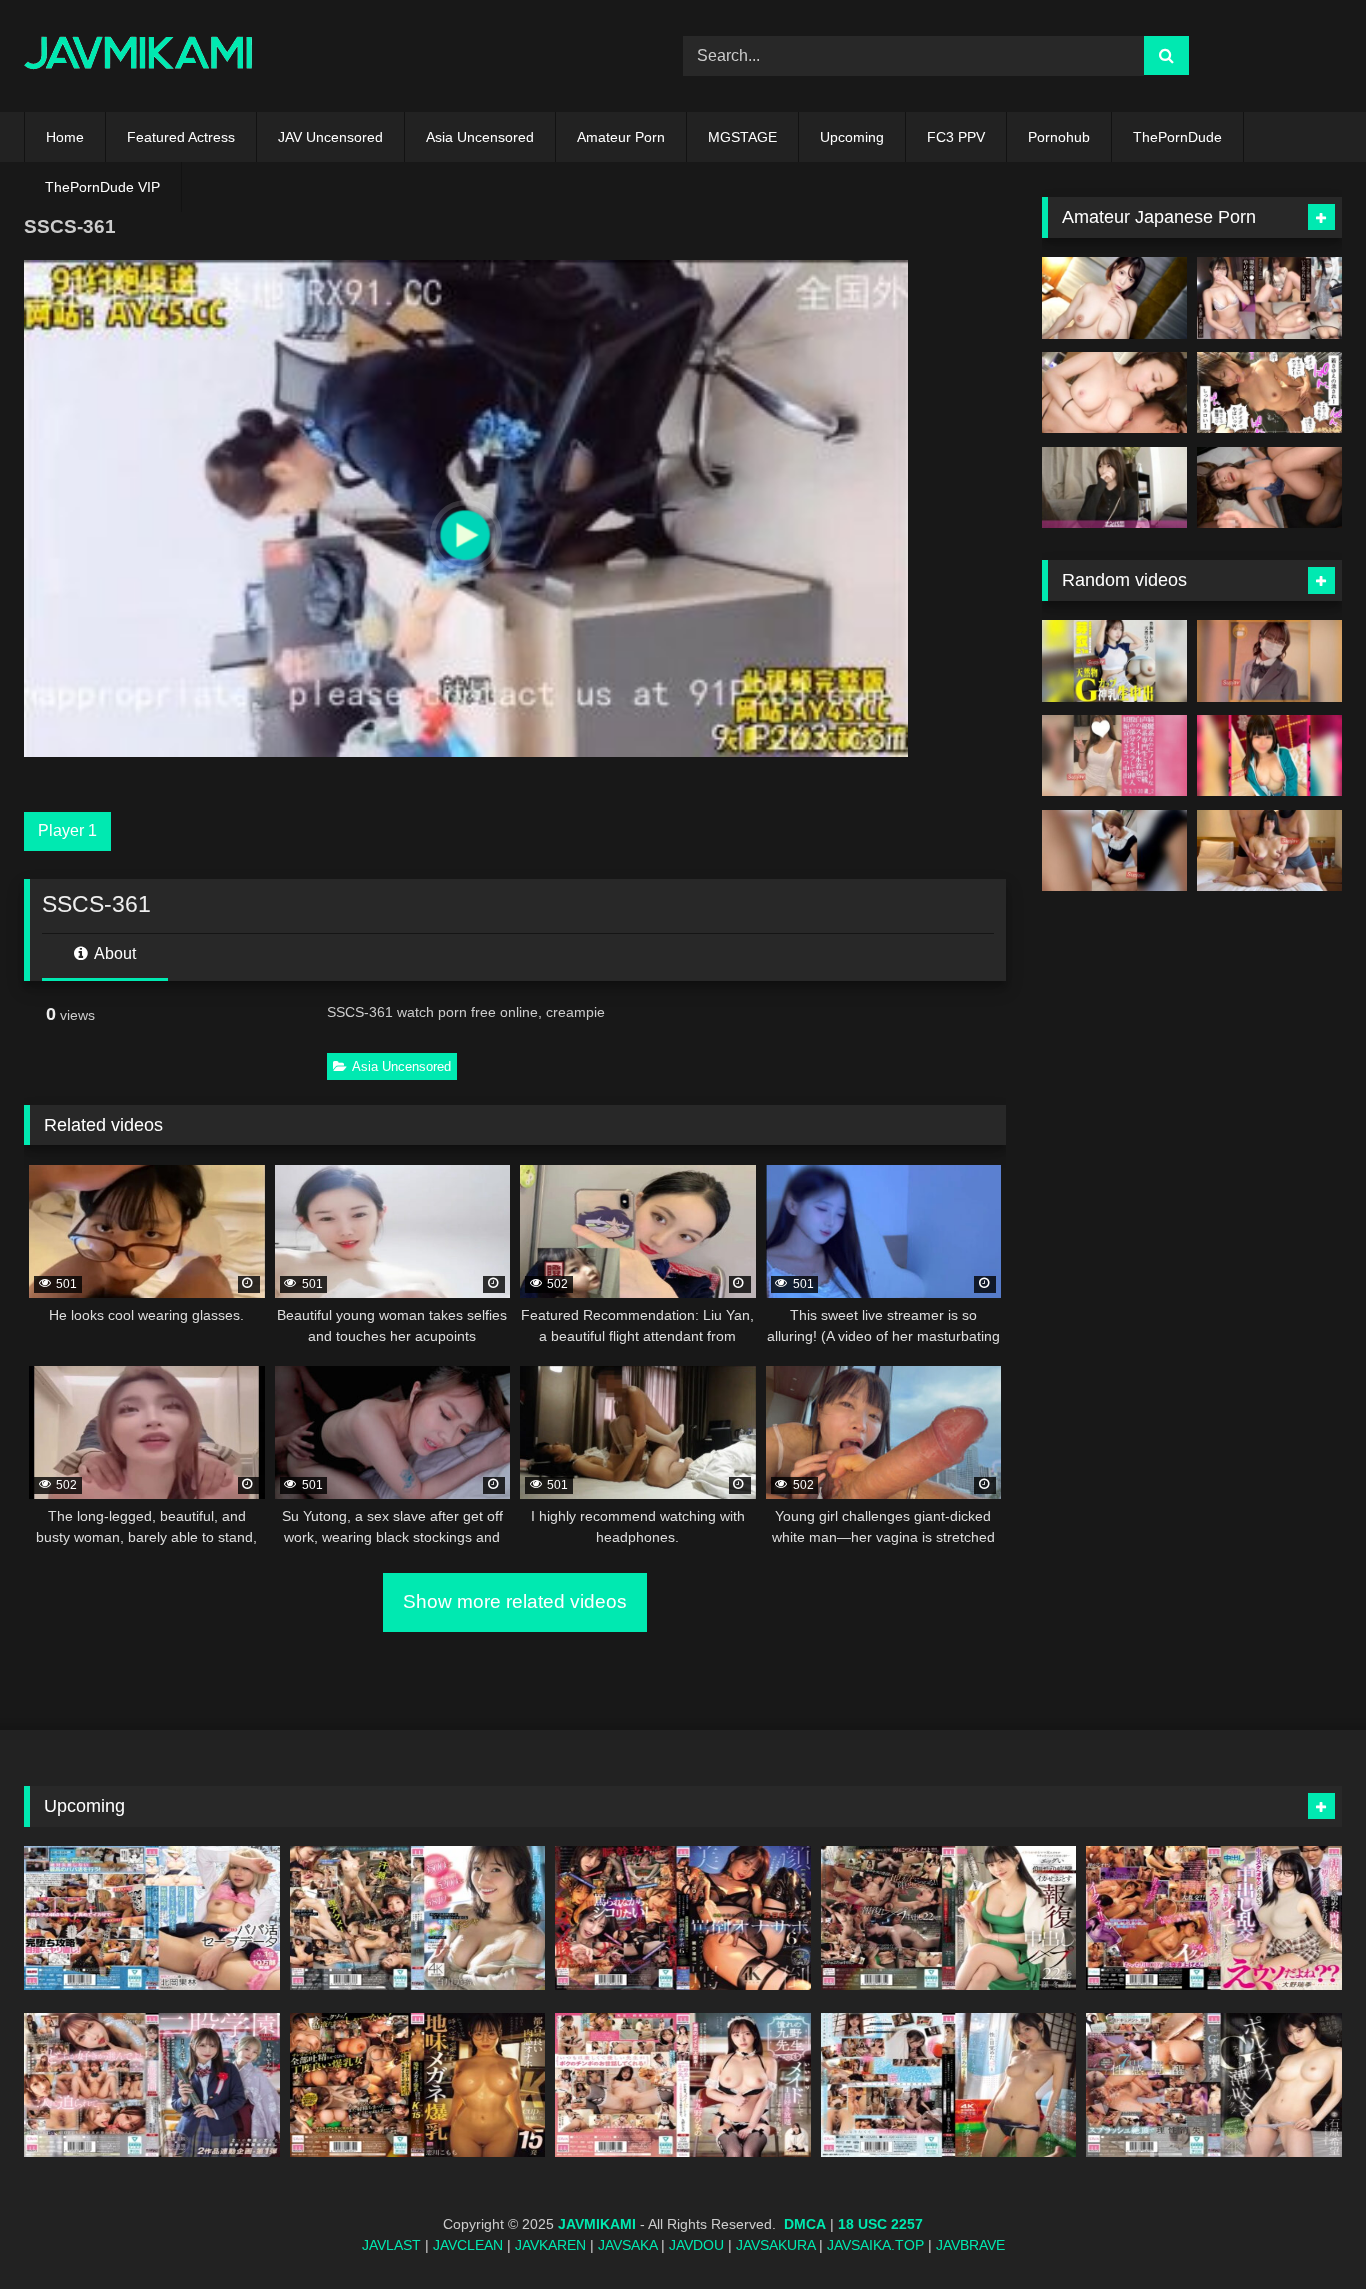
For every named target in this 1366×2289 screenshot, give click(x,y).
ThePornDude (1177, 137)
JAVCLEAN (468, 2245)
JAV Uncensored (330, 137)
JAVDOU (696, 2245)
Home (65, 137)
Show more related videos (515, 1601)
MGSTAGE (742, 137)
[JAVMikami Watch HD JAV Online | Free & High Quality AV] (138, 56)
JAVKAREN (550, 2245)
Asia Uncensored (480, 137)
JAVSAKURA (775, 2245)
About (113, 953)
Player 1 (67, 830)
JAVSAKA (627, 2245)
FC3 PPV (956, 137)
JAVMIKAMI (597, 2224)
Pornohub (1059, 137)
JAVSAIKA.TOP (875, 2245)
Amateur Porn (621, 137)
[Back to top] (1304, 2229)
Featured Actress (181, 137)
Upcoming (852, 137)
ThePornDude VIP (102, 187)
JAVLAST (391, 2245)
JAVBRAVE (970, 2245)
